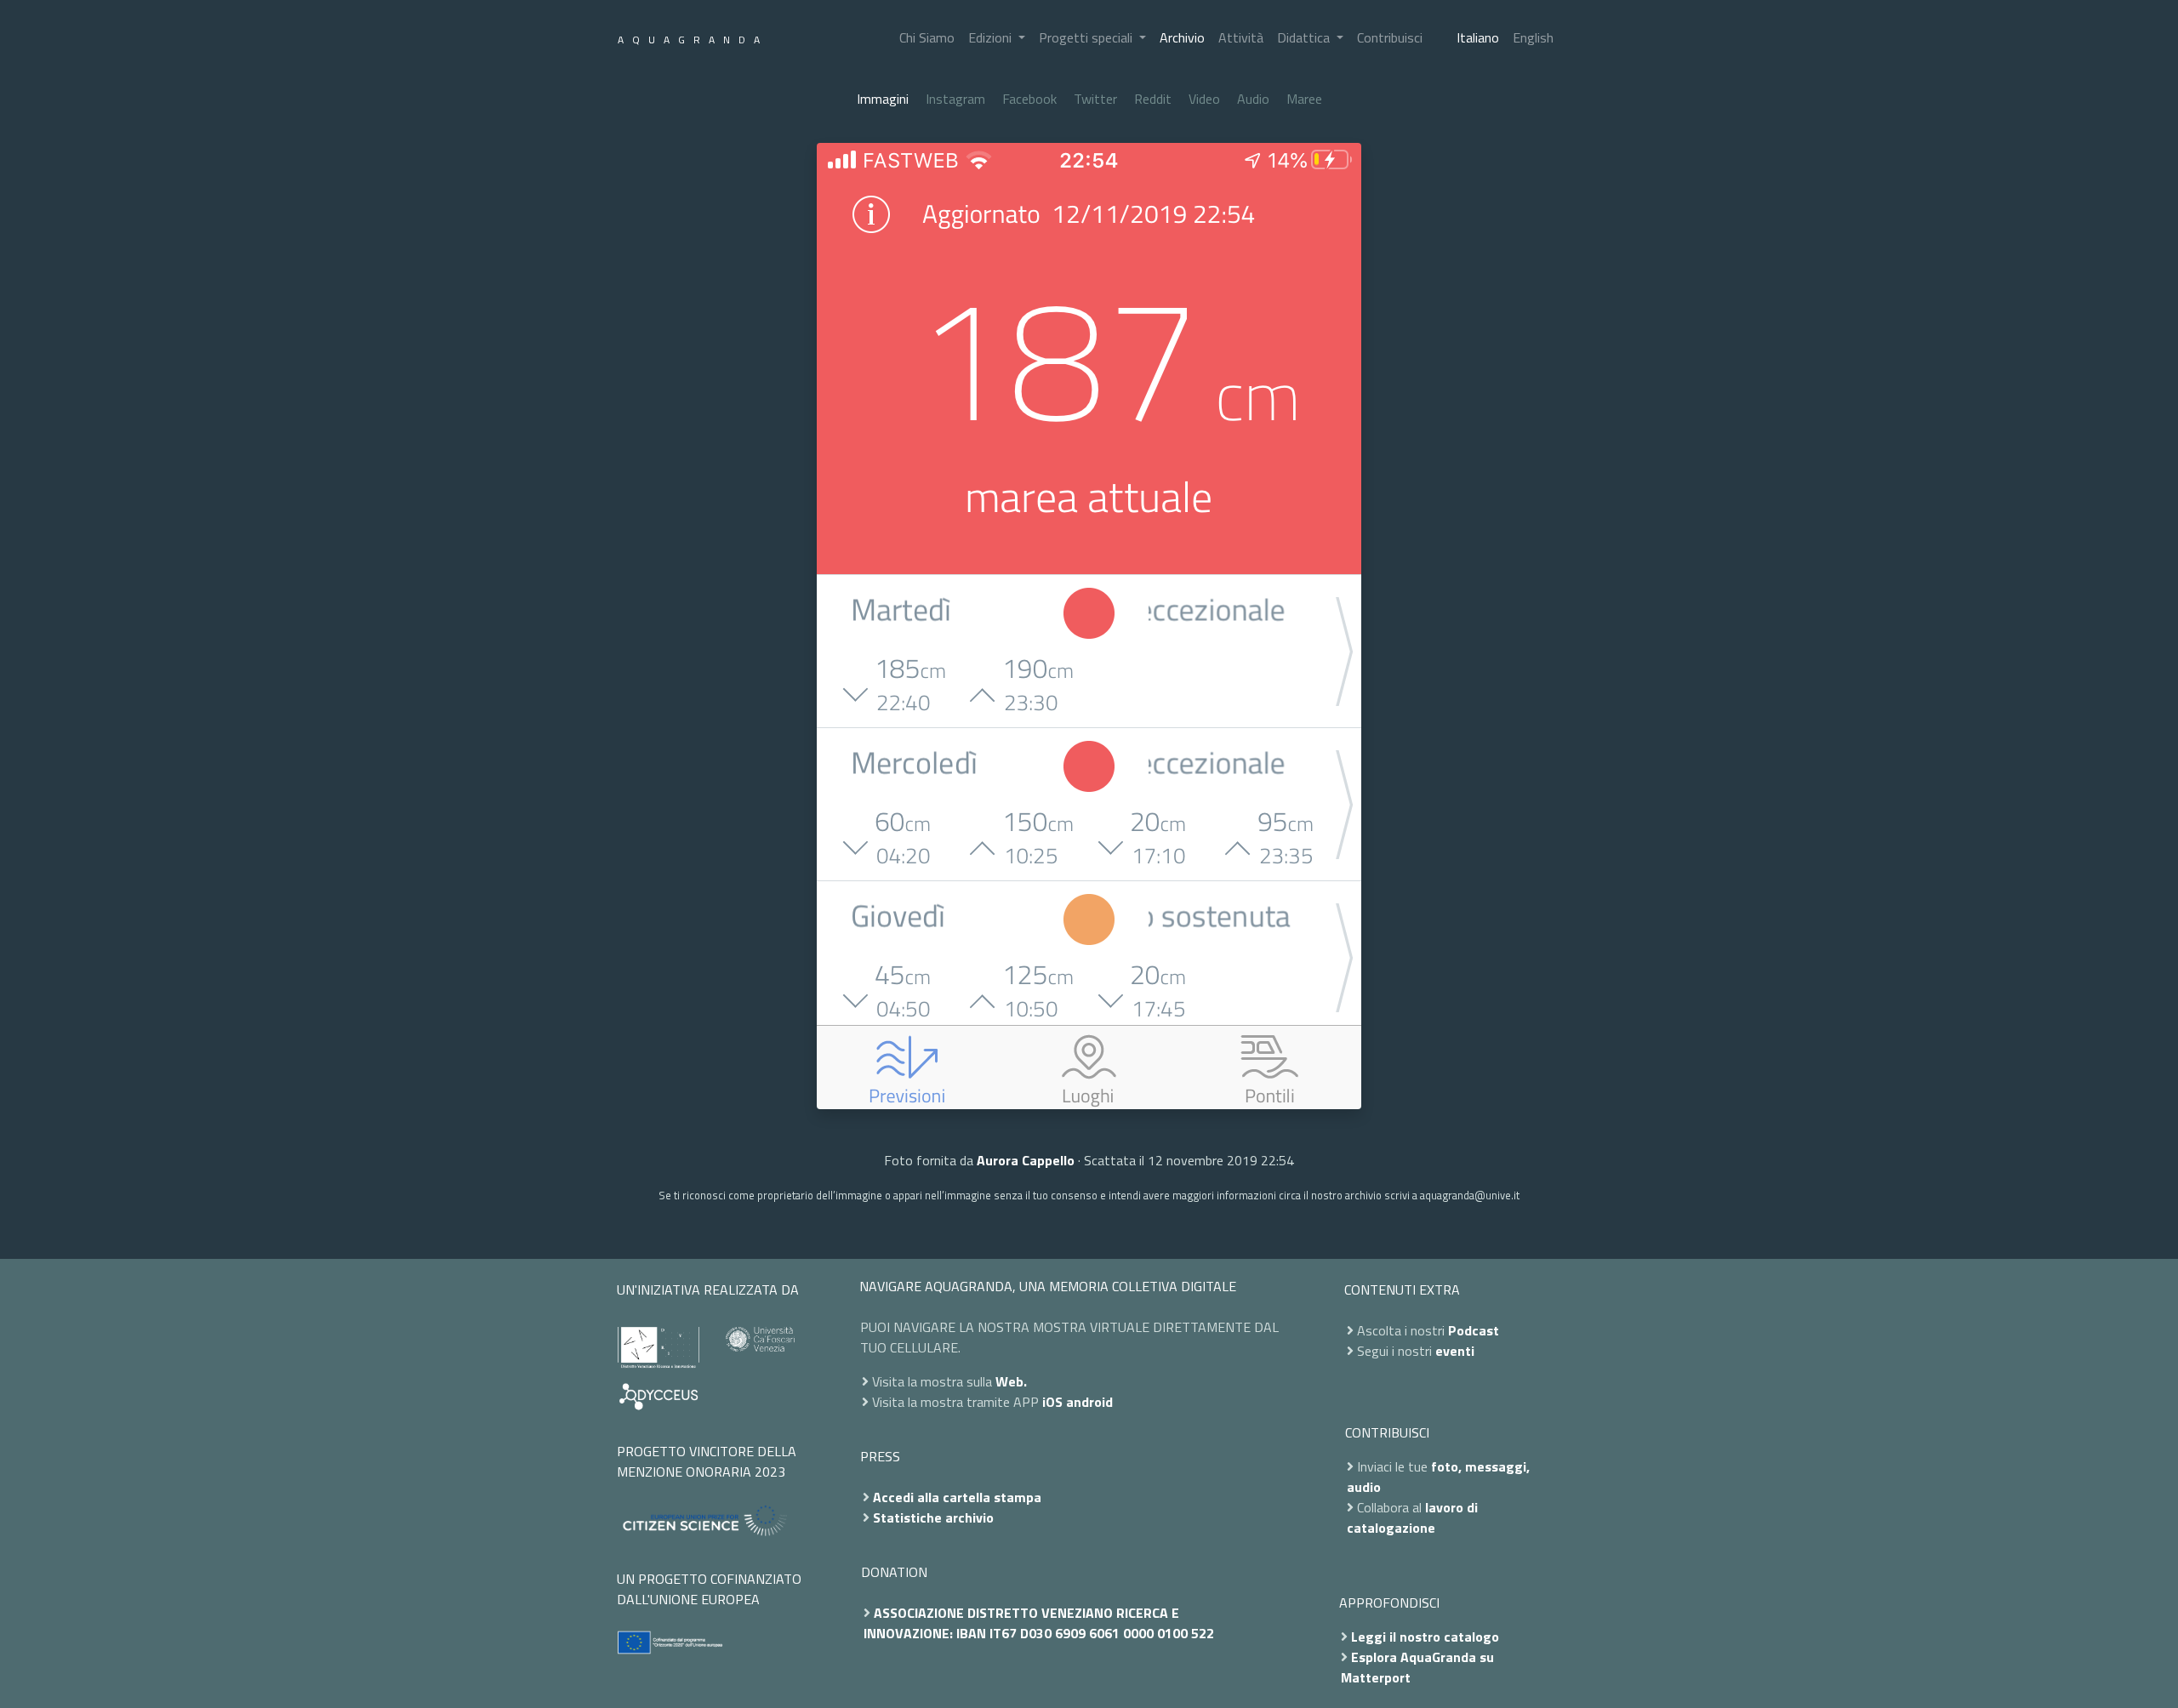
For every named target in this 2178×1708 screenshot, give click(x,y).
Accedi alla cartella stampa (957, 1497)
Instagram (955, 99)
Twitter (1095, 99)
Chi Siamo (927, 37)
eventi (1455, 1351)
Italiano (1478, 37)
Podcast (1474, 1330)
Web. (1011, 1381)
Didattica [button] (1305, 37)
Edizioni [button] (992, 37)
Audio (1253, 99)
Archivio (1182, 37)
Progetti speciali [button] (1087, 37)
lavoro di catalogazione (1412, 1517)
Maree (1304, 99)
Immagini (883, 99)
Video (1204, 99)
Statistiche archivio (933, 1517)
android (1089, 1402)
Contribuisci (1390, 37)
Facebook (1029, 99)
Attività (1241, 37)
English (1533, 37)
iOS (1052, 1402)
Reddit (1153, 99)
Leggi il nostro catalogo (1425, 1637)
